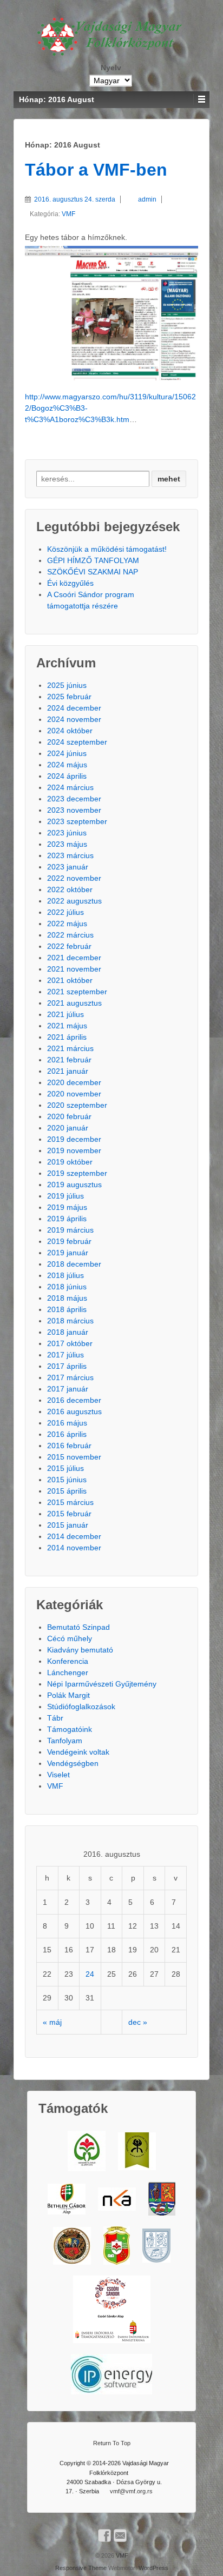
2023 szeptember (77, 821)
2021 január (68, 1071)
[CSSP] (112, 2309)
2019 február (69, 1241)
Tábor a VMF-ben (96, 170)
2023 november (74, 810)
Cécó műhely (70, 1638)
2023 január (68, 867)
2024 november (74, 719)
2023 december (74, 799)
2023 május (67, 844)
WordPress (153, 2568)
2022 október (70, 889)
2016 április (67, 1434)
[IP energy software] (111, 2374)
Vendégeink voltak (78, 1752)
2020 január (68, 1128)
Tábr (55, 1718)
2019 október (70, 1162)
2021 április (67, 1037)
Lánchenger (68, 1672)
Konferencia (68, 1661)
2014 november (74, 1548)
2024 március (70, 787)
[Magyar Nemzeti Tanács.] (117, 2246)
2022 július (65, 912)
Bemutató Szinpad (78, 1627)
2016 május (67, 1423)
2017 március (70, 1377)
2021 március (70, 1048)
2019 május (67, 1207)
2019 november (74, 1150)
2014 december (74, 1536)
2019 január (68, 1253)
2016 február (69, 1446)
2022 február (69, 946)
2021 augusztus (74, 1003)
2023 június (67, 833)
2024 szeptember (77, 742)
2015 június (67, 1480)
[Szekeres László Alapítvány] (87, 2151)
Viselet (58, 1775)
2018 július (65, 1275)
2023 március (70, 855)
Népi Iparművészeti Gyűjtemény (102, 1684)
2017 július (65, 1355)
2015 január (68, 1525)
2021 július (65, 1014)
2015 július (65, 1468)
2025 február (69, 697)
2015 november (74, 1457)
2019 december (74, 1139)
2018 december (74, 1264)
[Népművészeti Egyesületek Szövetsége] (137, 2151)
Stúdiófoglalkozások (81, 1707)
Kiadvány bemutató (80, 1650)
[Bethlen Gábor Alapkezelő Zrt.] (67, 2199)
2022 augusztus (74, 901)
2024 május (67, 765)
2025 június (67, 685)
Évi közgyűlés (70, 583)
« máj (52, 2022)
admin (147, 199)
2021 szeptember (77, 992)
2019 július (65, 1196)
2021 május (67, 1026)
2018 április (67, 1309)
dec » (138, 2022)
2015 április (67, 1491)
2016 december (74, 1400)
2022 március (70, 935)
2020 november (74, 1094)
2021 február (69, 1060)
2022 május (67, 924)
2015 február (69, 1514)
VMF (68, 214)
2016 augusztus (74, 1411)
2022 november (74, 878)
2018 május (67, 1298)
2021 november (74, 969)
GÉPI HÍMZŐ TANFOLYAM (93, 560)
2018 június (67, 1287)
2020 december (74, 1082)
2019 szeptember (77, 1173)
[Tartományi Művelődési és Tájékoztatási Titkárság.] (162, 2199)
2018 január (68, 1332)
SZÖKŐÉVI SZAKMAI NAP (93, 572)
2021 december (74, 958)
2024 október (70, 731)
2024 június (67, 753)
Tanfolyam (65, 1741)
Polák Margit (68, 1695)
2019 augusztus (74, 1185)
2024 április (67, 776)
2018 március (70, 1321)
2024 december (74, 708)
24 (90, 1974)
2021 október (70, 980)
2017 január (68, 1389)
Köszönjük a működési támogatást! (107, 549)
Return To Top (112, 2443)
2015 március (70, 1502)
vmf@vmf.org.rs (131, 2491)
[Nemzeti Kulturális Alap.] (117, 2199)
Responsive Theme (81, 2568)
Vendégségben (73, 1763)
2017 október (70, 1343)
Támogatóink (70, 1729)
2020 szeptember (77, 1105)
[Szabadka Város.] (72, 2246)
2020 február (69, 1116)
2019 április (67, 1219)
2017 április (67, 1366)
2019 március (70, 1230)
